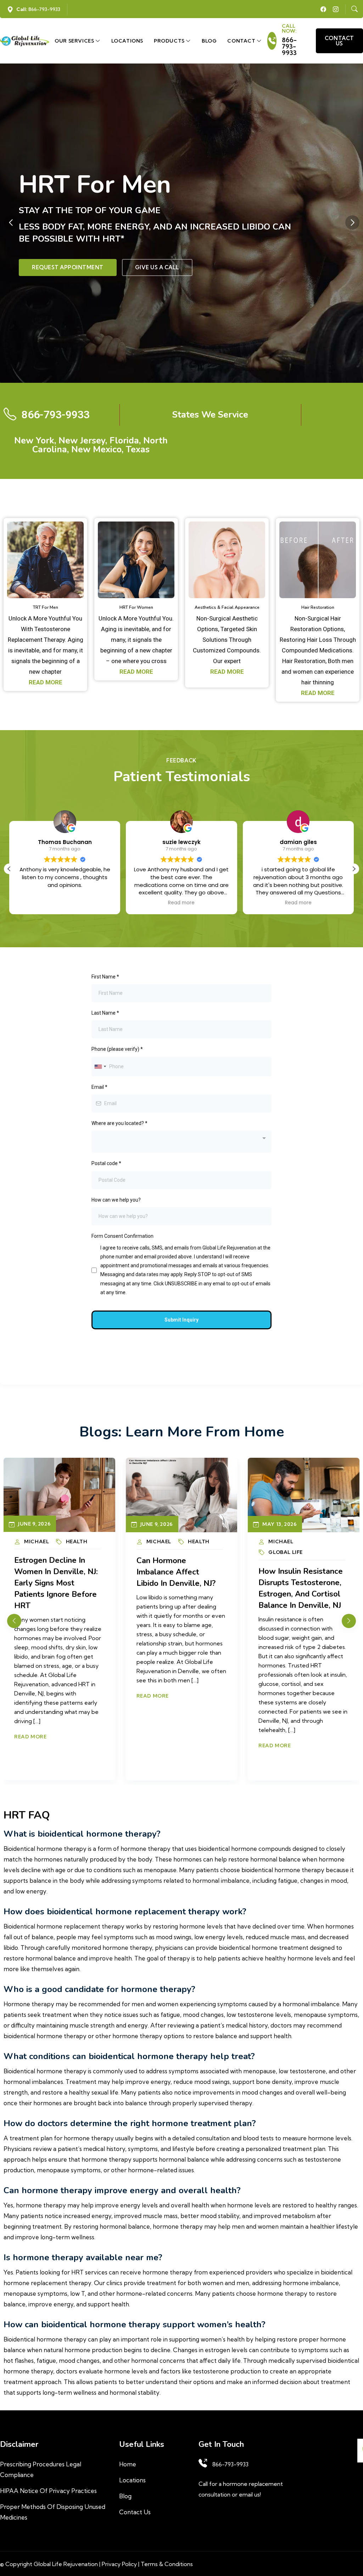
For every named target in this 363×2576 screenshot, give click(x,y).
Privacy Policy (119, 2564)
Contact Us (135, 2512)
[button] (352, 222)
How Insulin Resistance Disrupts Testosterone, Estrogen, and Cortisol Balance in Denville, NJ (179, 1588)
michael (37, 1541)
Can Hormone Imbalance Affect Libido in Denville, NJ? (54, 1572)
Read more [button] (65, 903)
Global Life (164, 1552)
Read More (30, 1696)
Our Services (75, 41)
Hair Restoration (318, 607)
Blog (209, 41)
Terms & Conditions (167, 2564)
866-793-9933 (289, 46)
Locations (127, 41)
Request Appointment (68, 267)
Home (128, 2464)
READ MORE (46, 682)
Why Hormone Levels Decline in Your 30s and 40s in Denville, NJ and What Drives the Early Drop (301, 1594)
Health (77, 1541)
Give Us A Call (157, 267)
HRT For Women (136, 607)
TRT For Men (46, 607)
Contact (242, 41)
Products (170, 41)
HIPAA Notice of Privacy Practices (48, 2491)
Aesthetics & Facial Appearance (227, 607)
